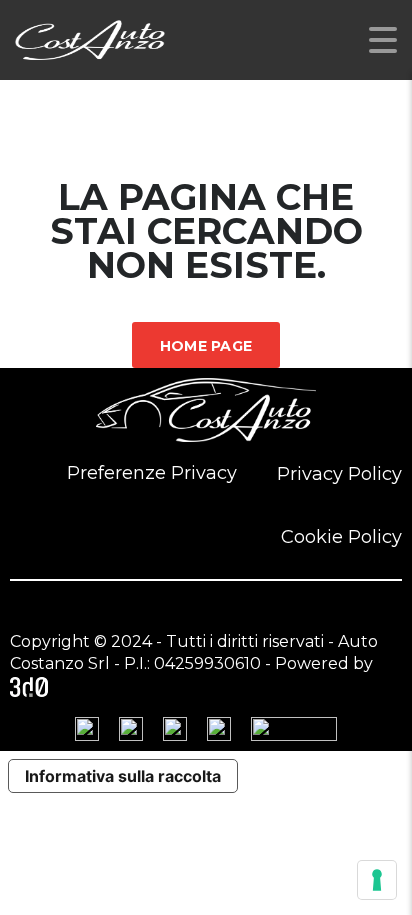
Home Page (206, 346)
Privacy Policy (339, 474)
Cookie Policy (341, 537)
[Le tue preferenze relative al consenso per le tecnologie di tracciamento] (377, 880)
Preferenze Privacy (152, 473)
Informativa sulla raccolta (123, 776)
